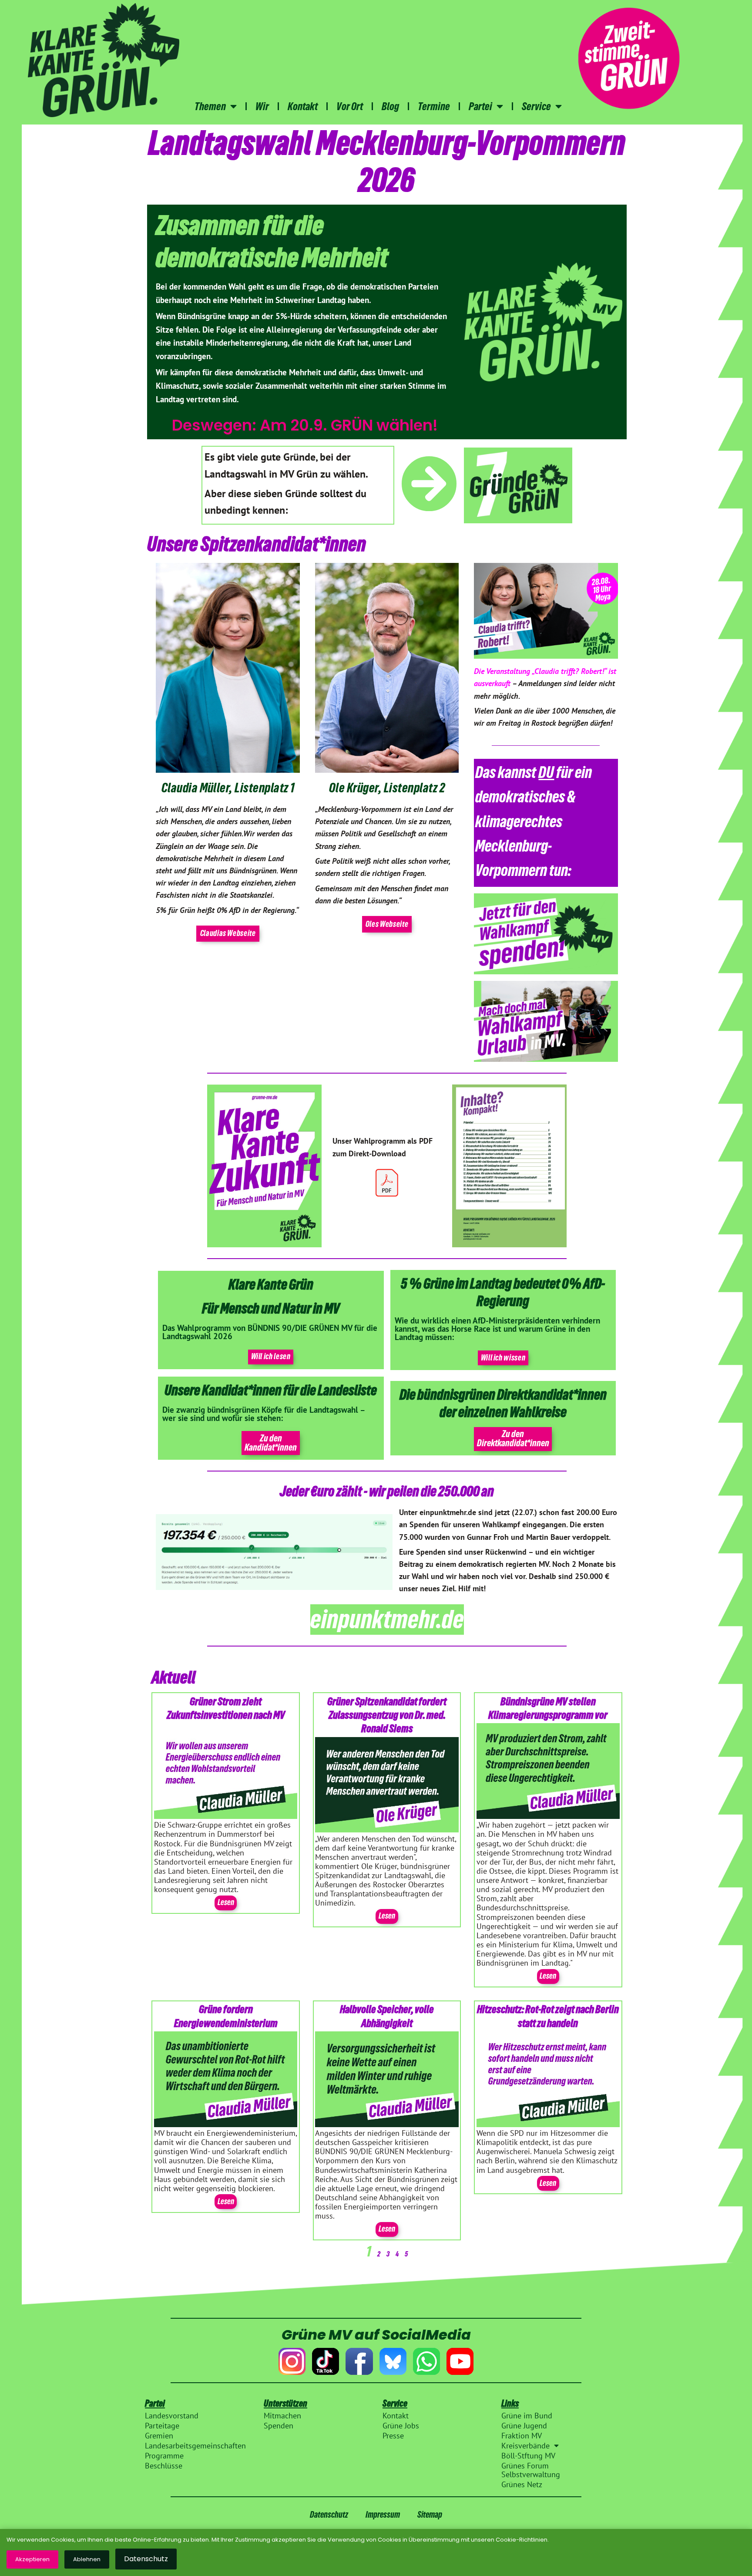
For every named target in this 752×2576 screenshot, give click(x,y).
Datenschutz (329, 2514)
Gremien (159, 2436)
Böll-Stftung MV (528, 2456)
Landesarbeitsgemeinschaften (195, 2446)
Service (536, 106)
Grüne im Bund (527, 2416)
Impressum (383, 2514)
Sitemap (430, 2514)
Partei (480, 106)
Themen (210, 106)
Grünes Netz (522, 2485)
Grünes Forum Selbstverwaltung (531, 2470)
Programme (164, 2456)
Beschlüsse (164, 2466)
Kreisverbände (525, 2446)
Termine (434, 106)
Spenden (279, 2426)
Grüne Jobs (401, 2426)
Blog (390, 106)
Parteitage (162, 2426)
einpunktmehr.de (387, 1619)
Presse (393, 2436)
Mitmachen (282, 2416)
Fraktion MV (522, 2436)
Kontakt (303, 106)
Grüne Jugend (524, 2426)
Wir (262, 106)
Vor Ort (350, 106)
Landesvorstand (172, 2416)
